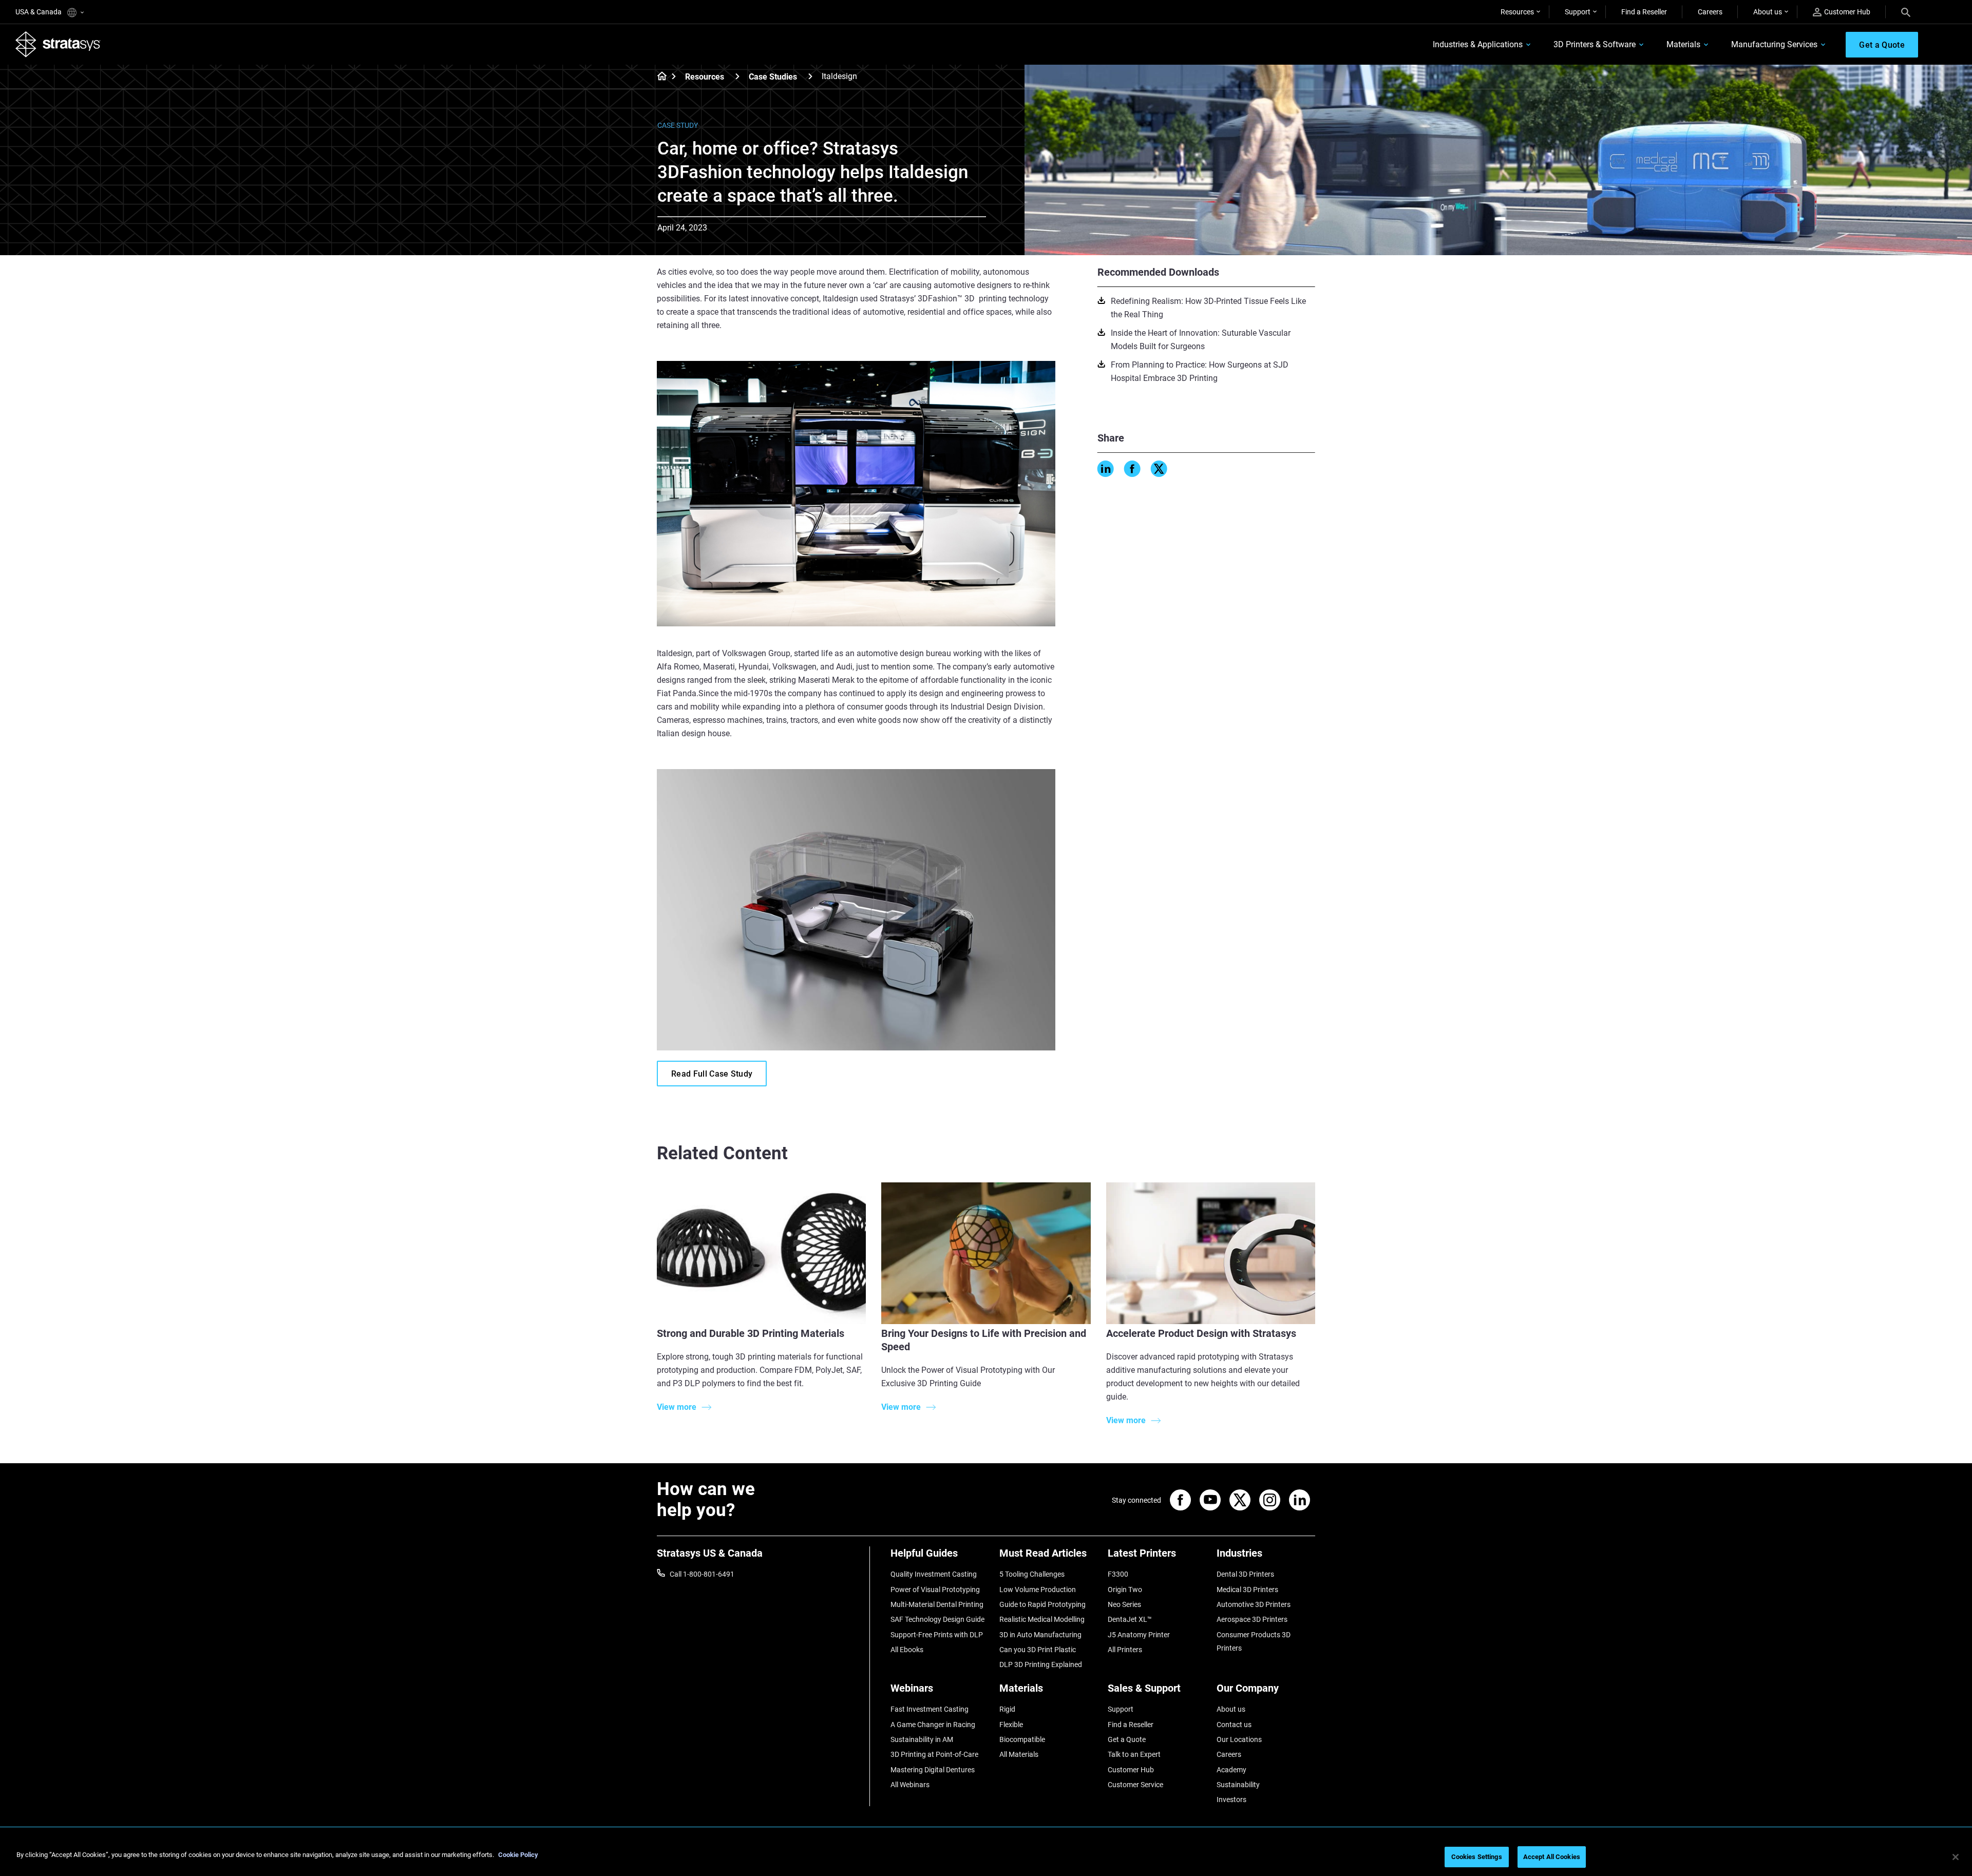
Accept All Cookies (1552, 1857)
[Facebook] (1132, 469)
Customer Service (1135, 1785)
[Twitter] (1159, 469)
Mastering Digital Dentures (933, 1770)
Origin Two (1125, 1590)
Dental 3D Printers (1245, 1574)
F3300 (1118, 1574)
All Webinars (910, 1785)
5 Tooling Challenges (1032, 1574)
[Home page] (659, 77)
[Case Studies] (810, 76)
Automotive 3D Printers (1254, 1604)
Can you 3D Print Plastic (1038, 1650)
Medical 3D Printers (1247, 1590)
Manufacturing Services (1774, 44)
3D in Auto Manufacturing (1040, 1635)
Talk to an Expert (1134, 1754)
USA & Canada (39, 12)
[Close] (1956, 1857)
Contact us (1234, 1725)
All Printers (1125, 1650)
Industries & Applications (1478, 44)
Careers (1710, 12)
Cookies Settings (1477, 1857)
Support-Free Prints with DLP (937, 1635)
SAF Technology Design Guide (937, 1619)
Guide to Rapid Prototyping (1042, 1604)
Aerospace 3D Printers (1252, 1619)
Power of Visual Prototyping (935, 1590)
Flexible (1011, 1725)
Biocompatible (1022, 1739)
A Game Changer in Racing (933, 1725)
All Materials (1019, 1754)
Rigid (1007, 1709)
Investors (1231, 1800)
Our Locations (1239, 1739)
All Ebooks (907, 1650)
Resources (1517, 12)
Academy (1231, 1770)
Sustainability (1238, 1785)
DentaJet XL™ (1130, 1619)
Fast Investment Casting (930, 1709)
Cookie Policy (518, 1855)
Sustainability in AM (922, 1739)
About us (1768, 12)
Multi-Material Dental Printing (937, 1604)
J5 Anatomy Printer (1139, 1635)
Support (1578, 12)
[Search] (1906, 12)
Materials (1683, 44)
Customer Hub (1847, 12)
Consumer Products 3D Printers (1254, 1641)
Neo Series (1124, 1604)
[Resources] (737, 76)
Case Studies (773, 77)
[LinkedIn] (1106, 469)
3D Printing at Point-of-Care (934, 1754)
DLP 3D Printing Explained (1041, 1664)
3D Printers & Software (1595, 44)
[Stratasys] (58, 44)
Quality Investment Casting (934, 1574)
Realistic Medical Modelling (1042, 1619)
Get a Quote (1127, 1739)
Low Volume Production (1038, 1590)
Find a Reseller (1644, 12)
